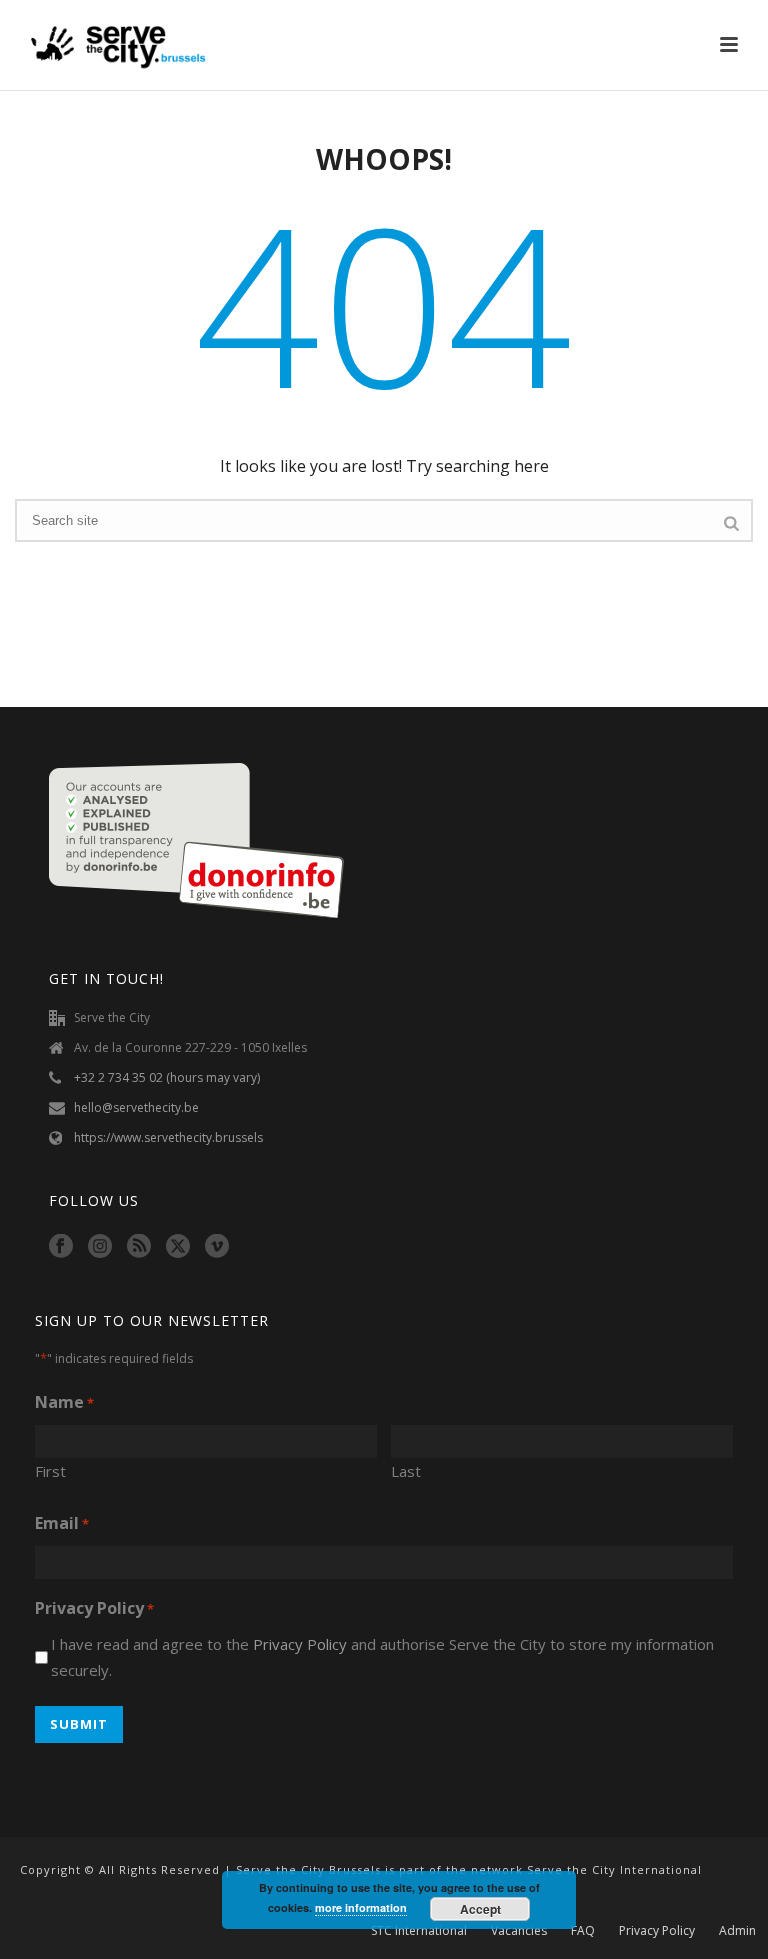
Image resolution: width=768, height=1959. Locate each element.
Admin (737, 1931)
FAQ (583, 1931)
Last (406, 1471)
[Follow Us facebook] (61, 1247)
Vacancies (519, 1931)
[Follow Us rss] (139, 1247)
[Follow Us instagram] (100, 1247)
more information (361, 1907)
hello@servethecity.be (136, 1107)
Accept (480, 1909)
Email (62, 1523)
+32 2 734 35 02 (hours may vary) (167, 1077)
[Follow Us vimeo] (217, 1247)
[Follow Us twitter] (178, 1247)
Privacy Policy (300, 1644)
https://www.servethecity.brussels (168, 1137)
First (50, 1471)
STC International (419, 1931)
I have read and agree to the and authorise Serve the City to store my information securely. (382, 1657)
